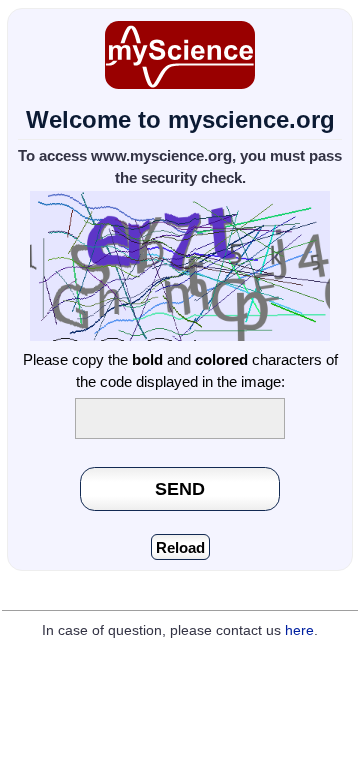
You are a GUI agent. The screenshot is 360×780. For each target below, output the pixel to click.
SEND (180, 488)
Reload (180, 547)
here (299, 630)
